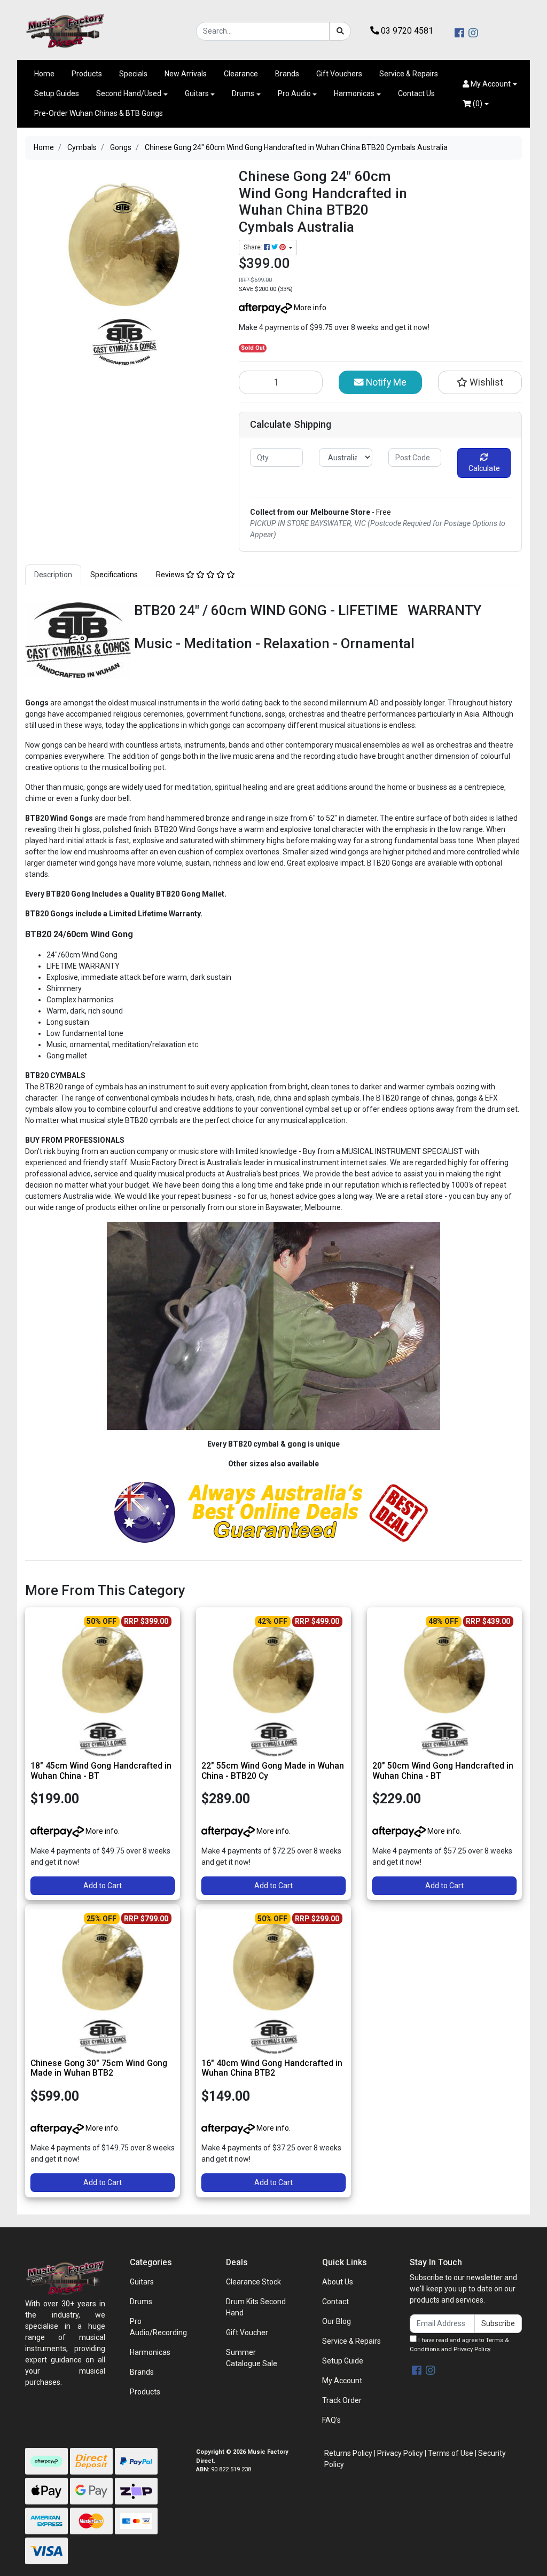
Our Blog (337, 2321)
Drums (243, 93)
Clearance (241, 74)
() (477, 104)
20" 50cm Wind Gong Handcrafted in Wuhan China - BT (443, 1771)
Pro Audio (294, 93)
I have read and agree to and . (459, 2345)
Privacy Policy (472, 2349)
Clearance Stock (253, 2282)
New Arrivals (186, 74)
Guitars (197, 93)
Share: (254, 247)
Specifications (114, 575)
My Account (342, 2381)
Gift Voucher (247, 2332)
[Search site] (340, 31)
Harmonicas (354, 93)
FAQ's (331, 2420)
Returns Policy (348, 2453)
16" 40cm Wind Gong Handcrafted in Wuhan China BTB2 (272, 2068)
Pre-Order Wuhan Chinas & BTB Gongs (99, 113)
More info (309, 308)
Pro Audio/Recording (158, 2327)
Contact (335, 2302)
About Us (338, 2282)
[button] (490, 84)
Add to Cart (103, 1886)
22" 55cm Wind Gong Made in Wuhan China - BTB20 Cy (273, 1771)
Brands (287, 74)
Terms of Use (451, 2453)
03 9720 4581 (406, 31)
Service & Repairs (409, 74)
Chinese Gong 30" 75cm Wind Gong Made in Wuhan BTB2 (99, 2068)
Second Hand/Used (129, 93)
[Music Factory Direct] (65, 30)
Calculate (484, 468)
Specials (133, 74)
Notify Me (385, 382)
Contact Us (416, 93)
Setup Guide (343, 2361)
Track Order (342, 2400)
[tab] (53, 575)
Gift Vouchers (339, 74)
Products (87, 74)
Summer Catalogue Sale (252, 2358)
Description (53, 575)
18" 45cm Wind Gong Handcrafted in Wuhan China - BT (101, 1771)
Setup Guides (57, 93)
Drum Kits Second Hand (256, 2307)
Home (44, 74)
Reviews (171, 575)
